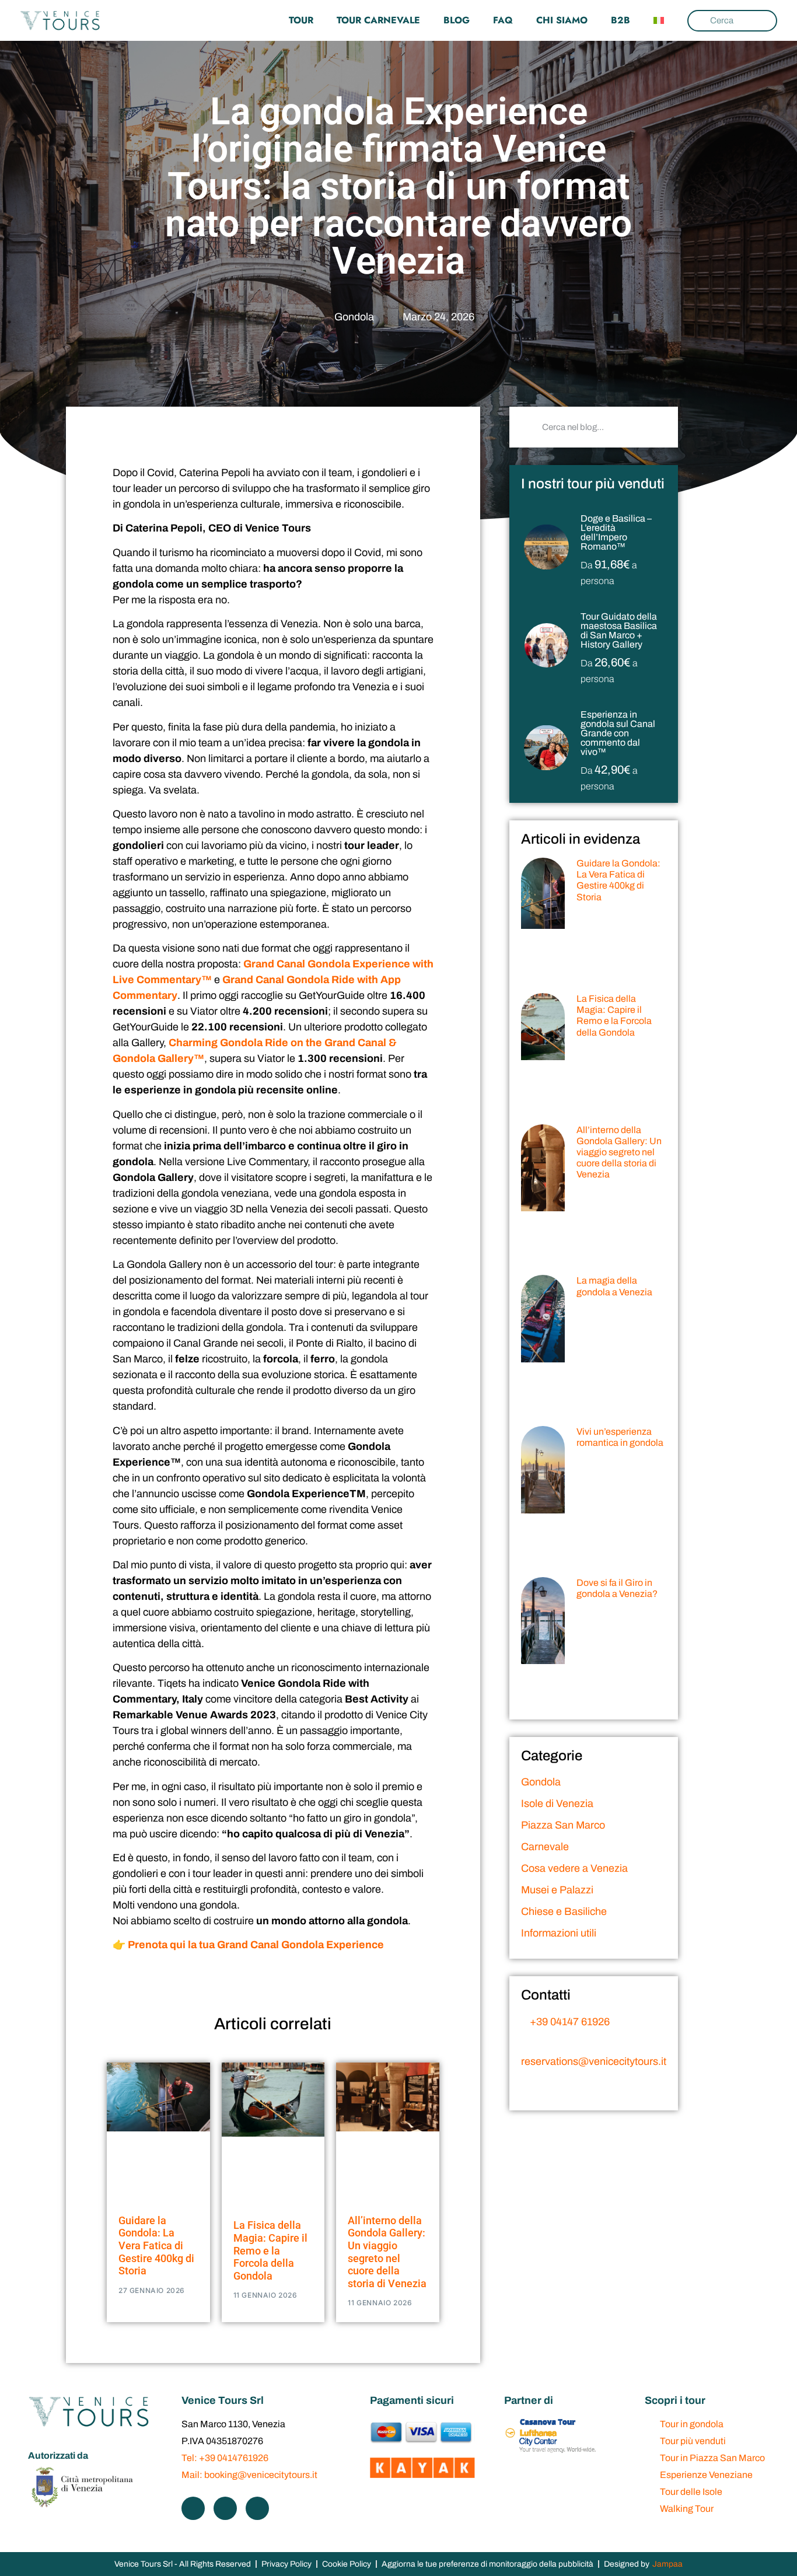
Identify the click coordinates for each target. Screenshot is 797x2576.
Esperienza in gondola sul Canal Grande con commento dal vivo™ (618, 733)
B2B (621, 20)
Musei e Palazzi (557, 1890)
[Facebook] (193, 2508)
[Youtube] (257, 2508)
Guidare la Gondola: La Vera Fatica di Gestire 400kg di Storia (156, 2245)
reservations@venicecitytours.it (594, 2061)
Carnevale (545, 1847)
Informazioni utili (559, 1933)
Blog (457, 20)
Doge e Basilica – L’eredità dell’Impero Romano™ (616, 532)
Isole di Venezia (557, 1803)
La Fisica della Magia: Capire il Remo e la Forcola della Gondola (270, 2250)
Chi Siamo (562, 20)
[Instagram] (225, 2508)
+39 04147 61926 (569, 2022)
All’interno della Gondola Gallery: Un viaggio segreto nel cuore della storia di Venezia (387, 2252)
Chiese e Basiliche (564, 1911)
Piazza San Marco (563, 1825)
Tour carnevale (378, 20)
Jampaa (667, 2564)
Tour (301, 20)
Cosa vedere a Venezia (574, 1868)
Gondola (354, 317)
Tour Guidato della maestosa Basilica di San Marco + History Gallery (619, 630)
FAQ (503, 20)
